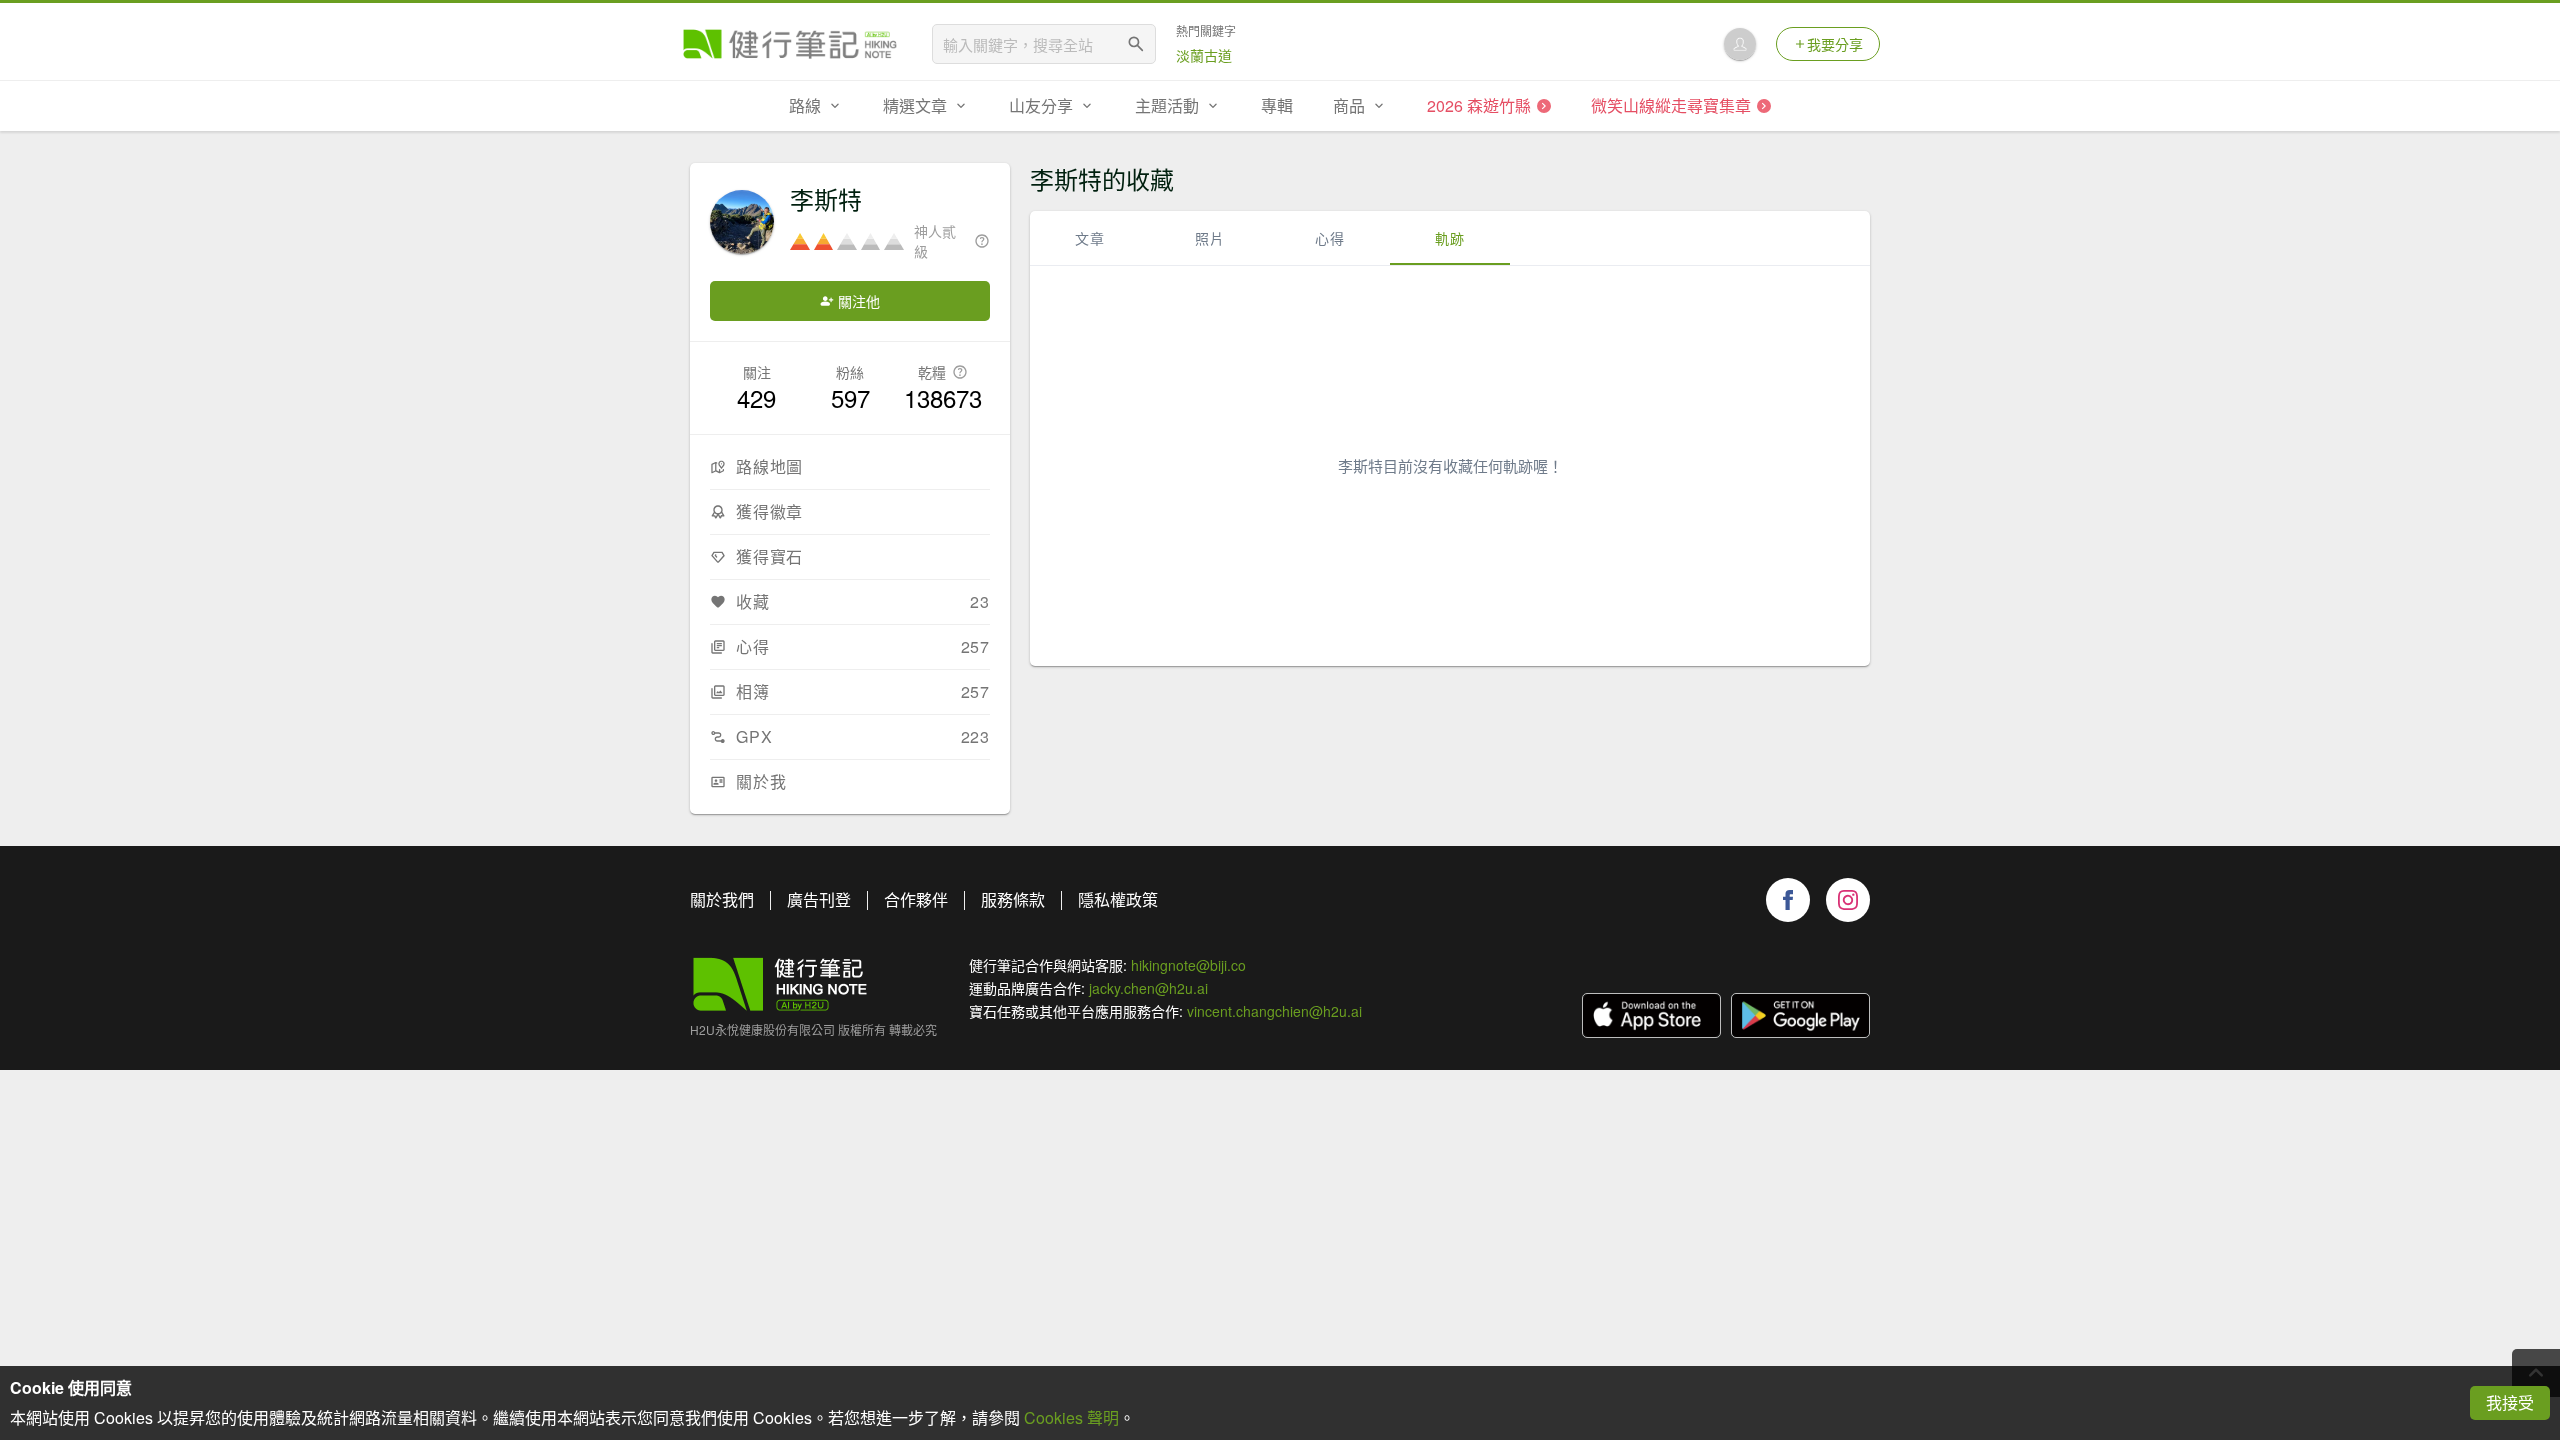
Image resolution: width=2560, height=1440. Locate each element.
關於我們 (722, 899)
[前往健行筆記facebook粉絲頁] (1788, 900)
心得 (1330, 238)
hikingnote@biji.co (1188, 965)
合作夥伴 (916, 899)
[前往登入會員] (1740, 44)
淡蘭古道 (1204, 55)
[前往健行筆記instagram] (1848, 900)
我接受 (2510, 1402)
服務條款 (1013, 899)
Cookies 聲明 (1071, 1417)
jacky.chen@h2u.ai (1148, 988)
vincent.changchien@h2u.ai (1274, 1011)
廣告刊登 (819, 899)
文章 (1090, 238)
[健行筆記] (790, 44)
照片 (1210, 238)
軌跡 (1450, 238)
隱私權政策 (1118, 899)
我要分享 (1835, 44)
